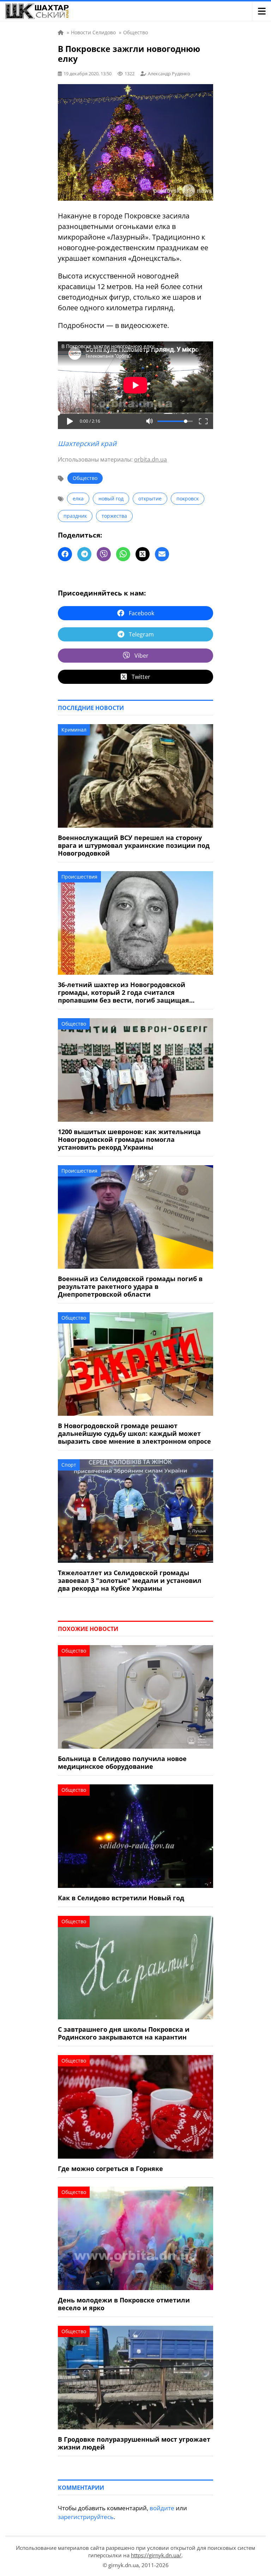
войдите (162, 2508)
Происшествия (79, 877)
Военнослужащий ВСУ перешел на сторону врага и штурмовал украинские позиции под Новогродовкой (134, 845)
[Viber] (104, 554)
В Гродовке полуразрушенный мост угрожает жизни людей (134, 2443)
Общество (85, 478)
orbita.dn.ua (150, 459)
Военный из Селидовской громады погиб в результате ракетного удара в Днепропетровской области (130, 1286)
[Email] (162, 554)
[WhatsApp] (123, 554)
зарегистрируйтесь (86, 2517)
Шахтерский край (87, 444)
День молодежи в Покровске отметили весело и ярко (124, 2304)
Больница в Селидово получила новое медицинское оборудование (122, 1762)
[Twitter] (143, 554)
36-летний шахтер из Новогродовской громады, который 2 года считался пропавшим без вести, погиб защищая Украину (124, 992)
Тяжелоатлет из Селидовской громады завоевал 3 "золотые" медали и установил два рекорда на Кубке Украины (130, 1580)
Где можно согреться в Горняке (110, 2169)
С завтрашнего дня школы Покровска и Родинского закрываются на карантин (124, 2033)
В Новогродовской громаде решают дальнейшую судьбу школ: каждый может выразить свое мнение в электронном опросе (134, 1433)
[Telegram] (84, 554)
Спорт (69, 1465)
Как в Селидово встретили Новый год (121, 1898)
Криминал (74, 730)
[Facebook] (65, 554)
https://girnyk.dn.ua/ (156, 2555)
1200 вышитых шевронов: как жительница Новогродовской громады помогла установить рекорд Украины (129, 1139)
